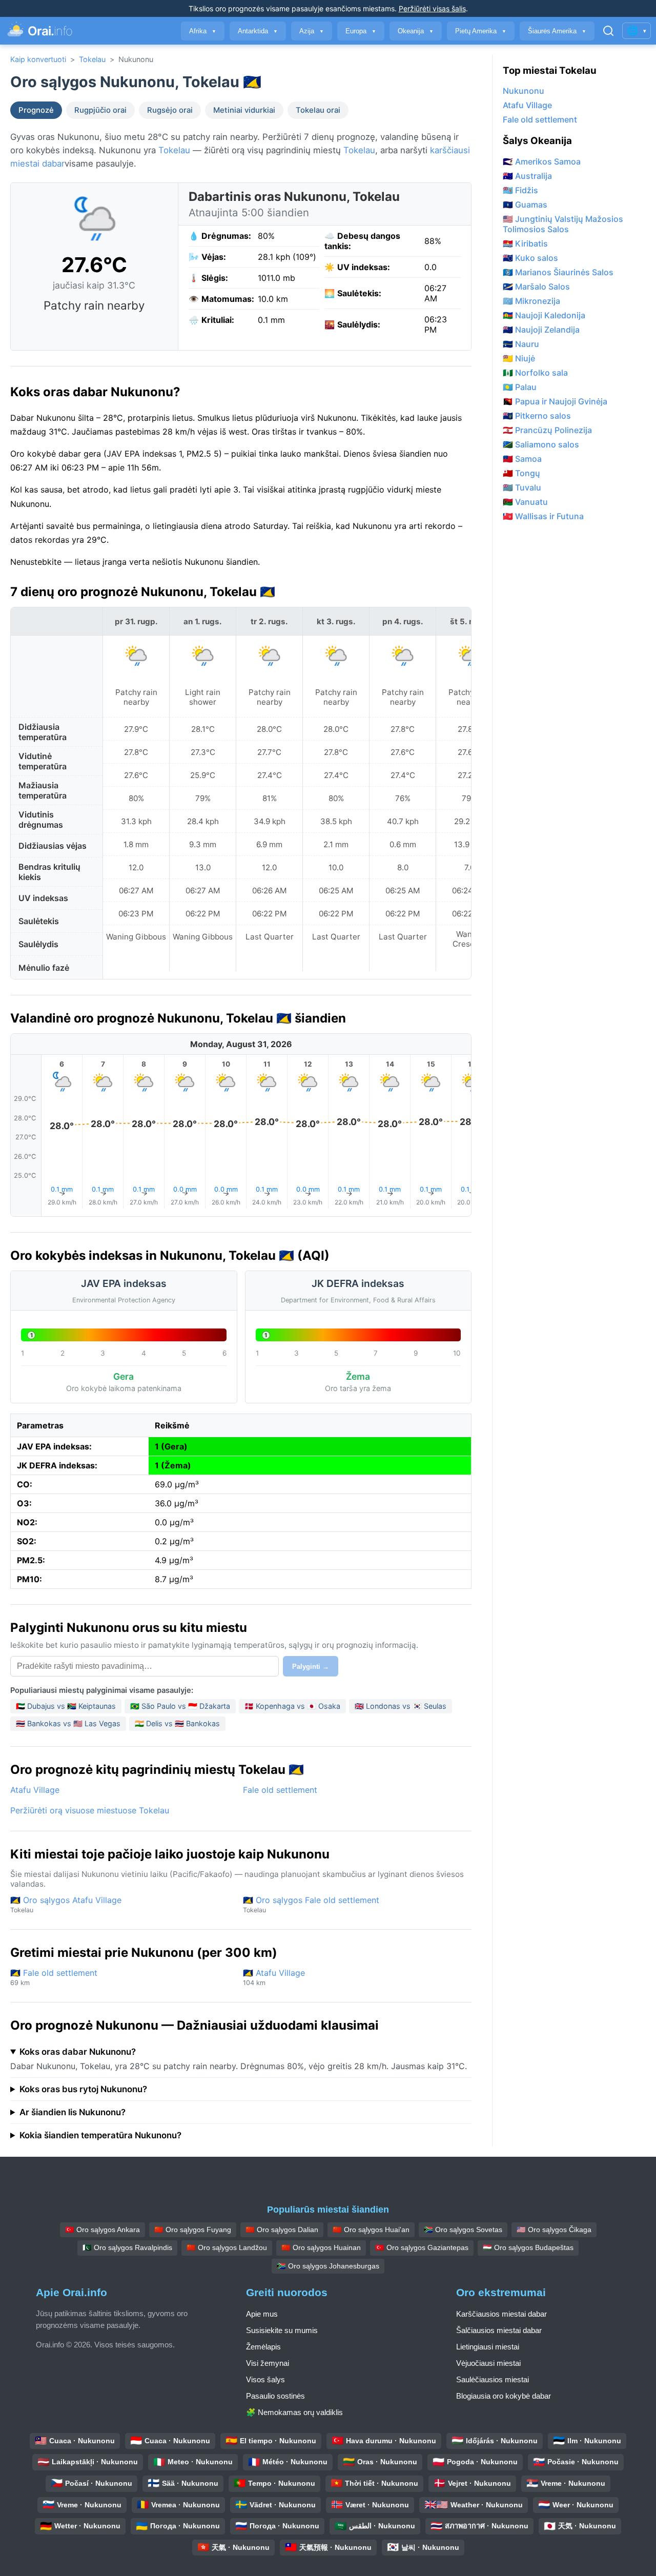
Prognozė (36, 110)
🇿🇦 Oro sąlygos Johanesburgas (328, 2266)
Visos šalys (265, 2379)
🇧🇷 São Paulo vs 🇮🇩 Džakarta (180, 1706)
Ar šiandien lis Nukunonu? (73, 2112)
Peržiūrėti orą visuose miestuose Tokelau (90, 1810)
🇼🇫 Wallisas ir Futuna (543, 516)
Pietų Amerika (481, 31)
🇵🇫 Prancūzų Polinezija (547, 430)
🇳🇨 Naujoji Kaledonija (544, 315)
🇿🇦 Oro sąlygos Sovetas (463, 2230)
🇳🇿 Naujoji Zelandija (541, 330)
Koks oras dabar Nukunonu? (78, 2052)
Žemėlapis (263, 2347)
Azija (312, 31)
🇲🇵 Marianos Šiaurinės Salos (558, 272)
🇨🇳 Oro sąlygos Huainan (321, 2247)
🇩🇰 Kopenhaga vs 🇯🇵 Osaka (292, 1706)
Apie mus (262, 2314)
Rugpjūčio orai (100, 110)
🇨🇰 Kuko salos (530, 258)
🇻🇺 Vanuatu (525, 502)
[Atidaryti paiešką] (608, 31)
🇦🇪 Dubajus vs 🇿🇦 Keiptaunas (66, 1706)
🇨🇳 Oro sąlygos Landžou (227, 2247)
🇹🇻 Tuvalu (522, 487)
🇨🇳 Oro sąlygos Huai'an (371, 2230)
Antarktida (258, 31)
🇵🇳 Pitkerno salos (537, 416)
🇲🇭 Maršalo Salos (536, 287)
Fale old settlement (280, 1790)
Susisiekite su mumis (282, 2330)
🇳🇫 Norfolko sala (535, 373)
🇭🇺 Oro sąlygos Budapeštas (528, 2247)
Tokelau (92, 59)
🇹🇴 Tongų (521, 473)
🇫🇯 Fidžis (520, 190)
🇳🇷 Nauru (521, 344)
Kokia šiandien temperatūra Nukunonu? (100, 2135)
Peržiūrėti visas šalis (432, 8)
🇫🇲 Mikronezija (531, 301)
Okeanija (416, 31)
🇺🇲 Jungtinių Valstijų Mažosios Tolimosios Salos (563, 224)
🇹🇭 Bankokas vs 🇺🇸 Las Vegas (68, 1723)
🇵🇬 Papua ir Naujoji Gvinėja (555, 401)
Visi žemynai (268, 2363)
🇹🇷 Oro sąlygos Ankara (102, 2230)
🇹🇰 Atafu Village (274, 1977)
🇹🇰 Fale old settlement (54, 1977)
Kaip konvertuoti (38, 59)
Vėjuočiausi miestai (488, 2363)
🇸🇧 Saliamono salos (541, 444)
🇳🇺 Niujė (519, 358)
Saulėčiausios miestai (493, 2379)
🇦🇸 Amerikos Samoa (542, 161)
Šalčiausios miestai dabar (499, 2330)
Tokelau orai (318, 110)
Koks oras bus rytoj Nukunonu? (83, 2089)
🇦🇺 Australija (527, 176)
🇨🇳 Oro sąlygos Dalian (282, 2230)
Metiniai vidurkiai (244, 110)
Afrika (203, 31)
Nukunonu (524, 91)
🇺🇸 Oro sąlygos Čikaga (554, 2230)
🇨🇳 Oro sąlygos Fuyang (193, 2230)
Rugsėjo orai (170, 110)
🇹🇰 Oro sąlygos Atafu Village (66, 1904)
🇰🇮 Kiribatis (525, 243)
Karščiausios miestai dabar (501, 2314)
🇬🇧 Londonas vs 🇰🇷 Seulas (401, 1706)
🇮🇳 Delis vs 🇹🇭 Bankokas (177, 1723)
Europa (361, 31)
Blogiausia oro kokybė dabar (504, 2396)
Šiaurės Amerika (557, 31)
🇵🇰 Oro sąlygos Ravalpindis (127, 2247)
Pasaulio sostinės (275, 2396)
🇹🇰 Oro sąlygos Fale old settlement (311, 1904)
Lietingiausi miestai (488, 2347)
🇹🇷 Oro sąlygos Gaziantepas (422, 2247)
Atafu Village (35, 1790)
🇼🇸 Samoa (522, 459)
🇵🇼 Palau (520, 387)
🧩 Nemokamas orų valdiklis (294, 2412)
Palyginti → (311, 1667)
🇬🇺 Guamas (525, 205)
